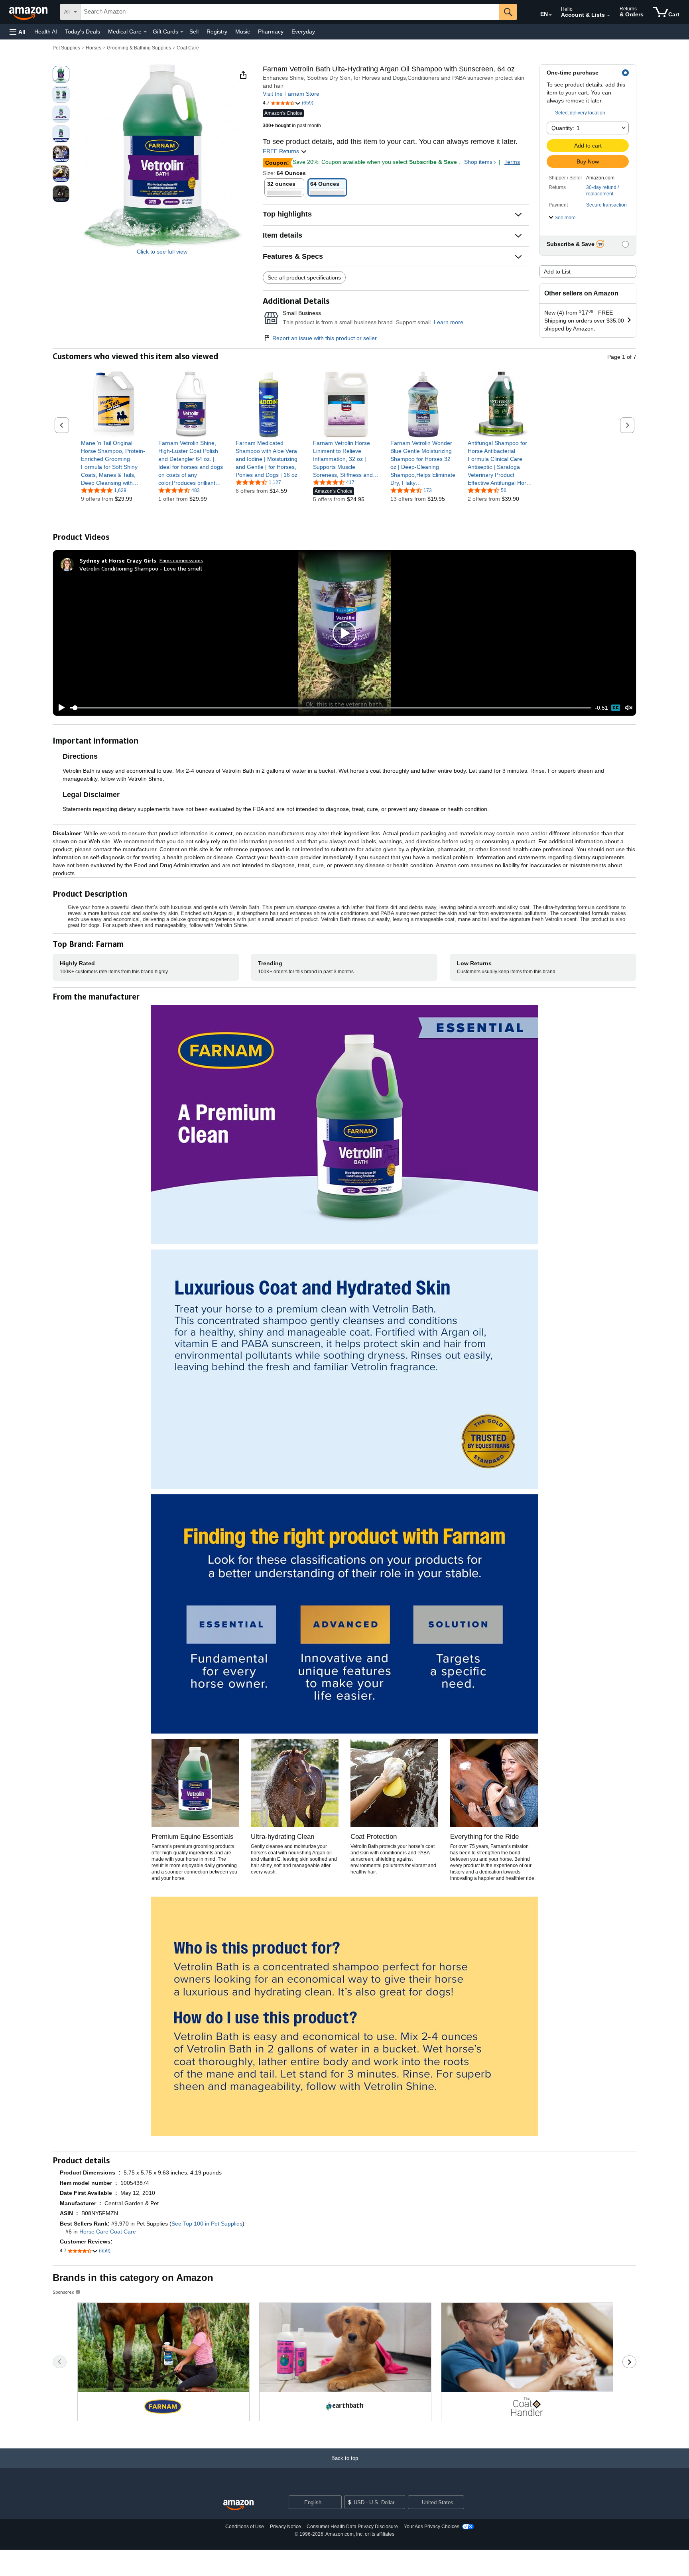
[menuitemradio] (616, 708)
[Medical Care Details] (145, 32)
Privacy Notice (285, 2527)
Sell (194, 31)
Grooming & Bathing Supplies (139, 48)
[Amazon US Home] (238, 2505)
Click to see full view (162, 252)
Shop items (478, 162)
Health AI (46, 31)
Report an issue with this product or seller (325, 338)
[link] (114, 463)
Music (243, 31)
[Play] (59, 708)
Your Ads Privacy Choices (432, 2527)
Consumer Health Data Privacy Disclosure (352, 2527)
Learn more (449, 322)
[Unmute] (629, 708)
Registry (217, 31)
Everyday (303, 31)
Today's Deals (83, 31)
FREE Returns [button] (282, 151)
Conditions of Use (245, 2527)
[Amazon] (29, 12)
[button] (18, 32)
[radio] (61, 74)
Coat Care (188, 48)
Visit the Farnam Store (291, 94)
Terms (512, 162)
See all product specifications (304, 277)
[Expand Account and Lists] (608, 16)
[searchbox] (290, 12)
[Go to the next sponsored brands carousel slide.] (629, 2362)
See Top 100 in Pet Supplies (207, 2224)
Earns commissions (181, 560)
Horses (94, 48)
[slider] (330, 708)
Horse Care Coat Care (108, 2232)
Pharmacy (271, 31)
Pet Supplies (66, 48)
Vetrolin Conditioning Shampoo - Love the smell (141, 568)
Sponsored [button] (64, 2292)
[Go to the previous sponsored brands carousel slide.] (60, 2362)
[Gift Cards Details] (182, 32)
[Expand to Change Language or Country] (550, 15)
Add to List (557, 272)
